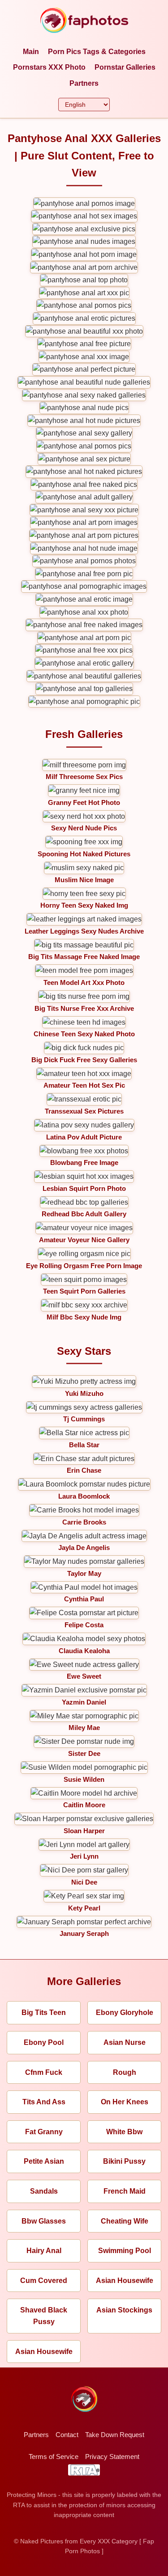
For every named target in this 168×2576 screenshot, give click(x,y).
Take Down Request (115, 2435)
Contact (67, 2435)
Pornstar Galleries (125, 67)
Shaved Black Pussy (44, 2316)
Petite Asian (44, 2161)
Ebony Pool (44, 2042)
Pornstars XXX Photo (49, 67)
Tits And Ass (44, 2102)
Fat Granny (44, 2132)
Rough (125, 2072)
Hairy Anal (44, 2251)
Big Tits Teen (44, 2013)
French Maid (125, 2191)
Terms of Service (54, 2457)
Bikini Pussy (124, 2161)
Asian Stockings (124, 2310)
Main (31, 52)
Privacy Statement (112, 2457)
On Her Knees (125, 2102)
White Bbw (124, 2132)
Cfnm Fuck (44, 2072)
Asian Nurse (125, 2042)
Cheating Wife (125, 2221)
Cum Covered (44, 2281)
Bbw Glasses (44, 2221)
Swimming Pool (125, 2251)
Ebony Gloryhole (125, 2013)
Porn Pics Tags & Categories (97, 52)
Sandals (44, 2191)
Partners (84, 83)
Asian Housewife (125, 2281)
